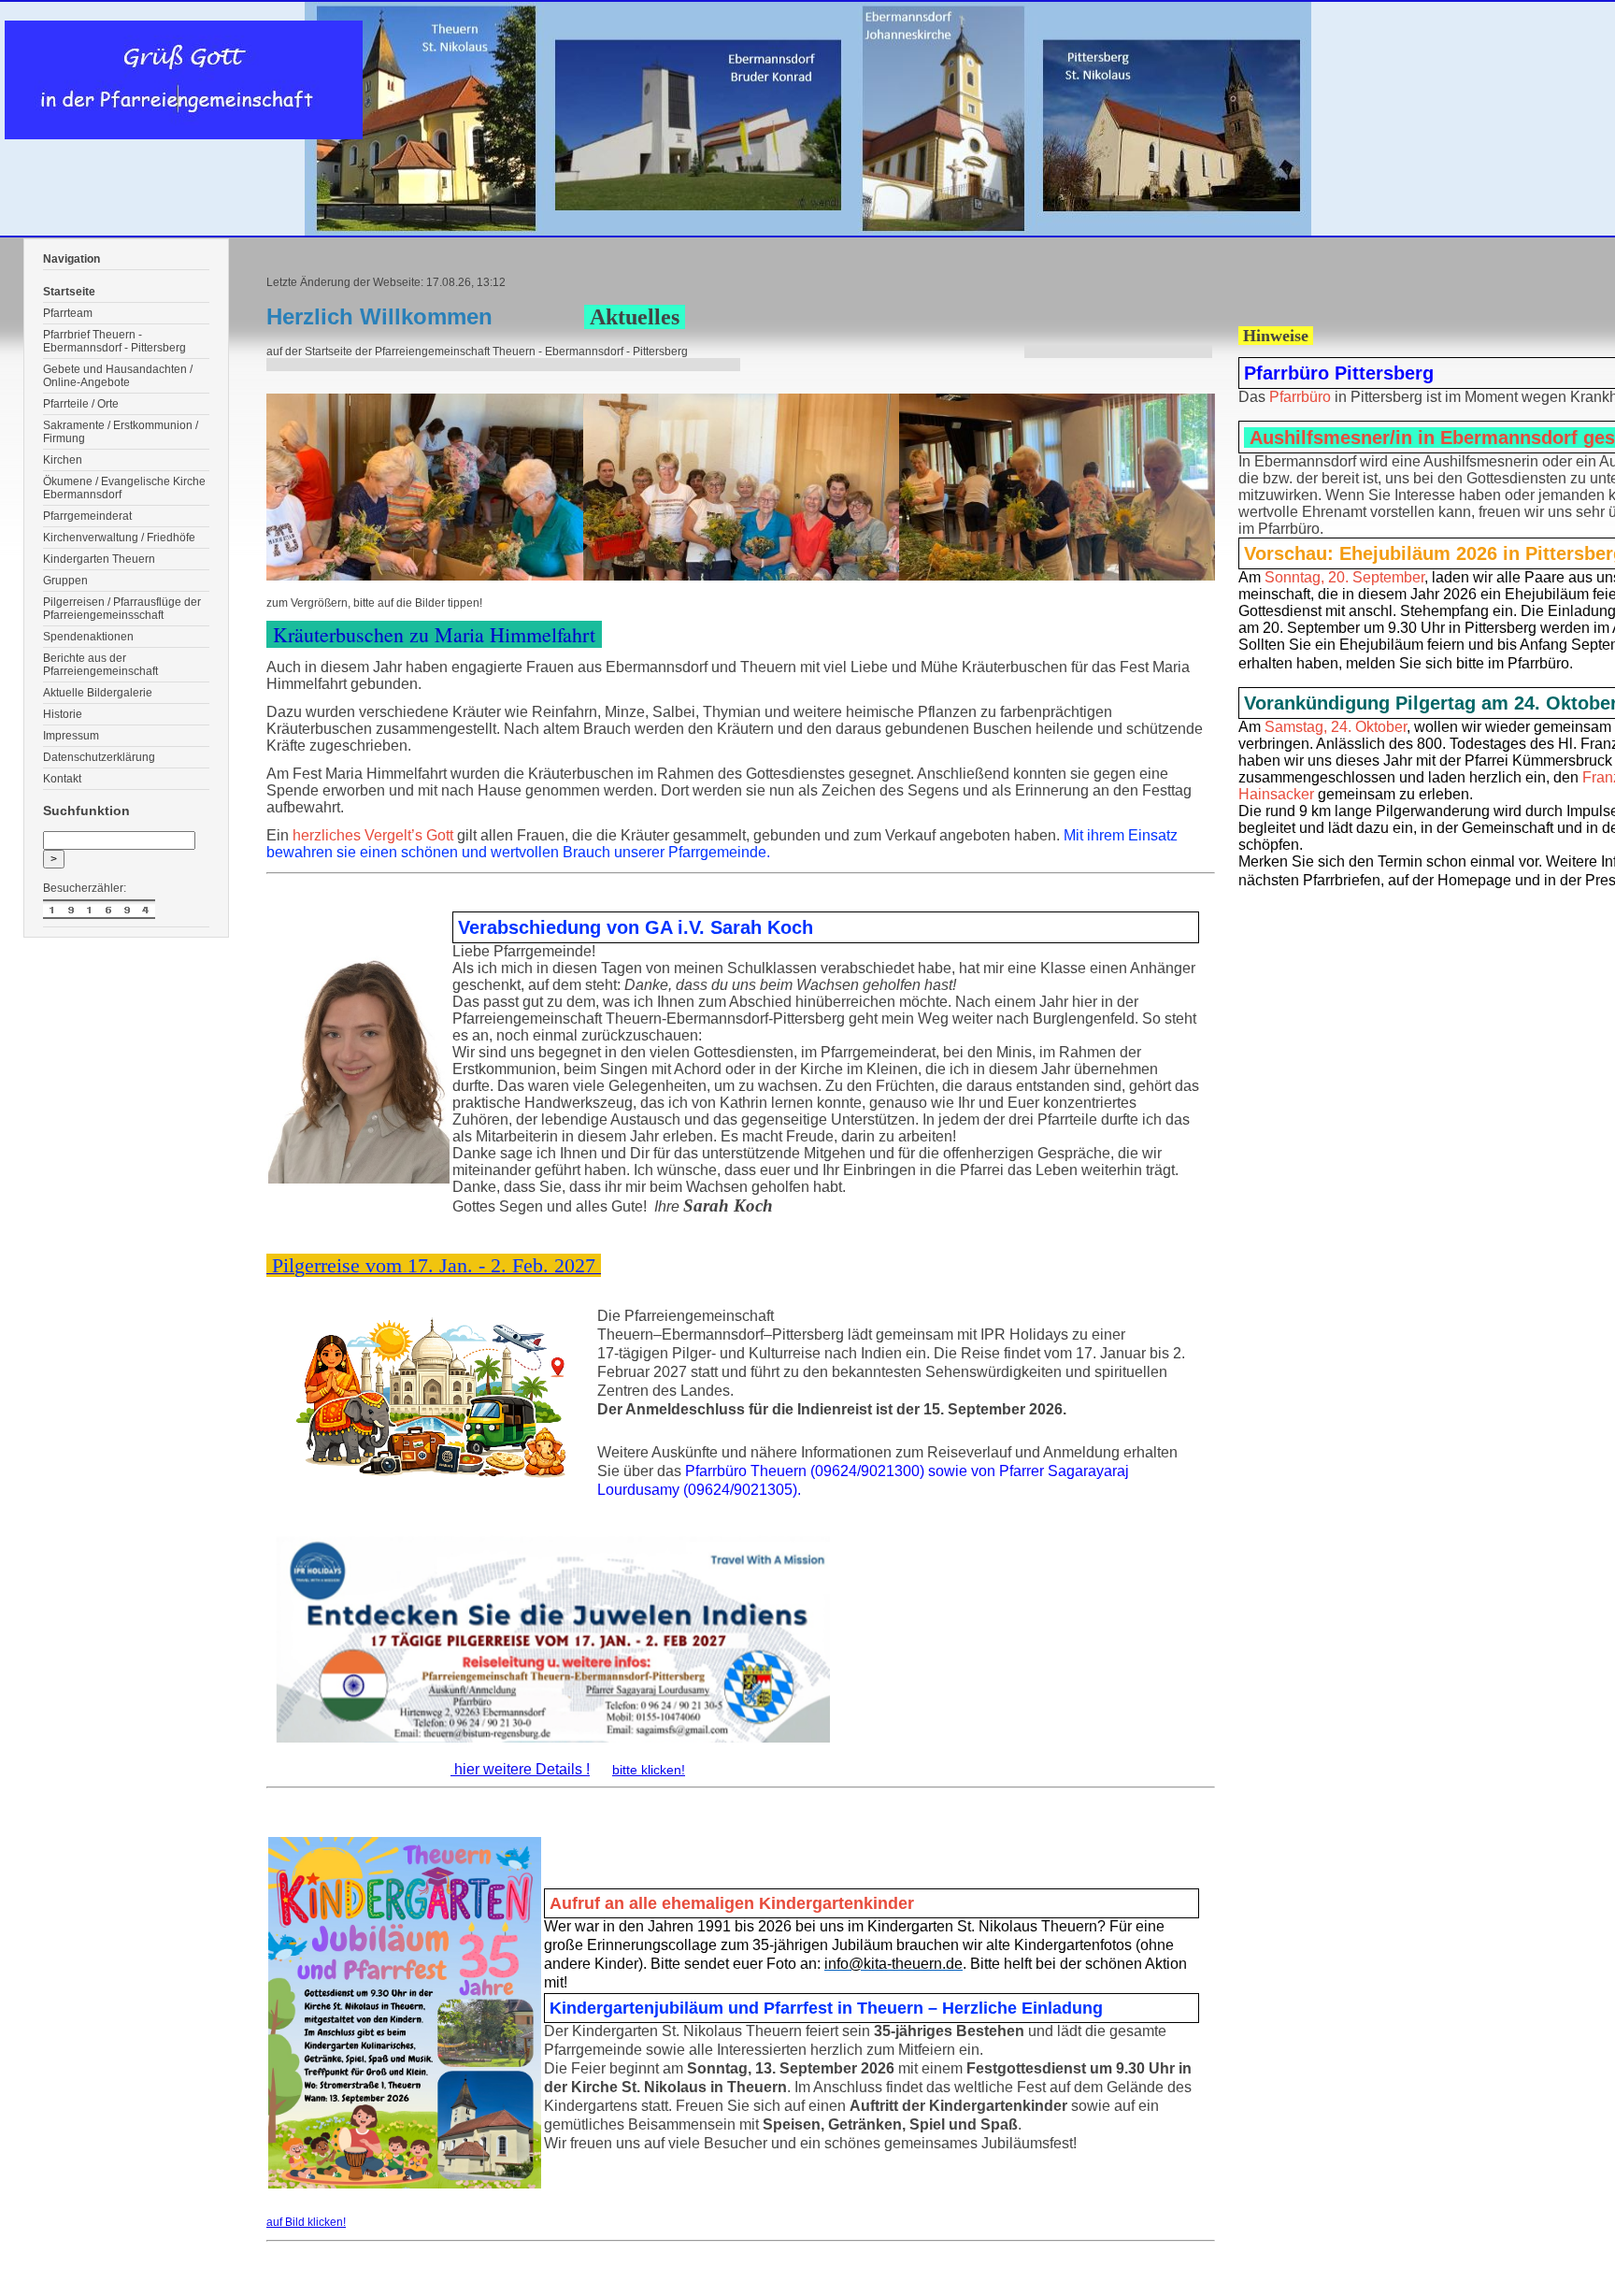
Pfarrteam (68, 313)
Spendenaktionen (88, 637)
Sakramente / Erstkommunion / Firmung (121, 432)
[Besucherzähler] (126, 911)
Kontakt (62, 779)
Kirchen (63, 460)
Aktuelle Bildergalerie (98, 693)
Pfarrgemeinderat (87, 516)
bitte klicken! (649, 1770)
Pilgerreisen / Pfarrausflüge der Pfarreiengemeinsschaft (122, 609)
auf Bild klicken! (306, 2222)
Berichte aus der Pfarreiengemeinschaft (100, 665)
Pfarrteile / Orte (81, 404)
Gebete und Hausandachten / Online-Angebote (118, 376)
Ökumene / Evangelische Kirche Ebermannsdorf (124, 488)
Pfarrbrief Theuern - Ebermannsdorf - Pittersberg (114, 341)
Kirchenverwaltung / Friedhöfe (119, 538)
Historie (63, 714)
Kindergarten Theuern (99, 559)
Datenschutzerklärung (99, 757)
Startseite (69, 292)
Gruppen (65, 581)
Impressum (71, 736)
